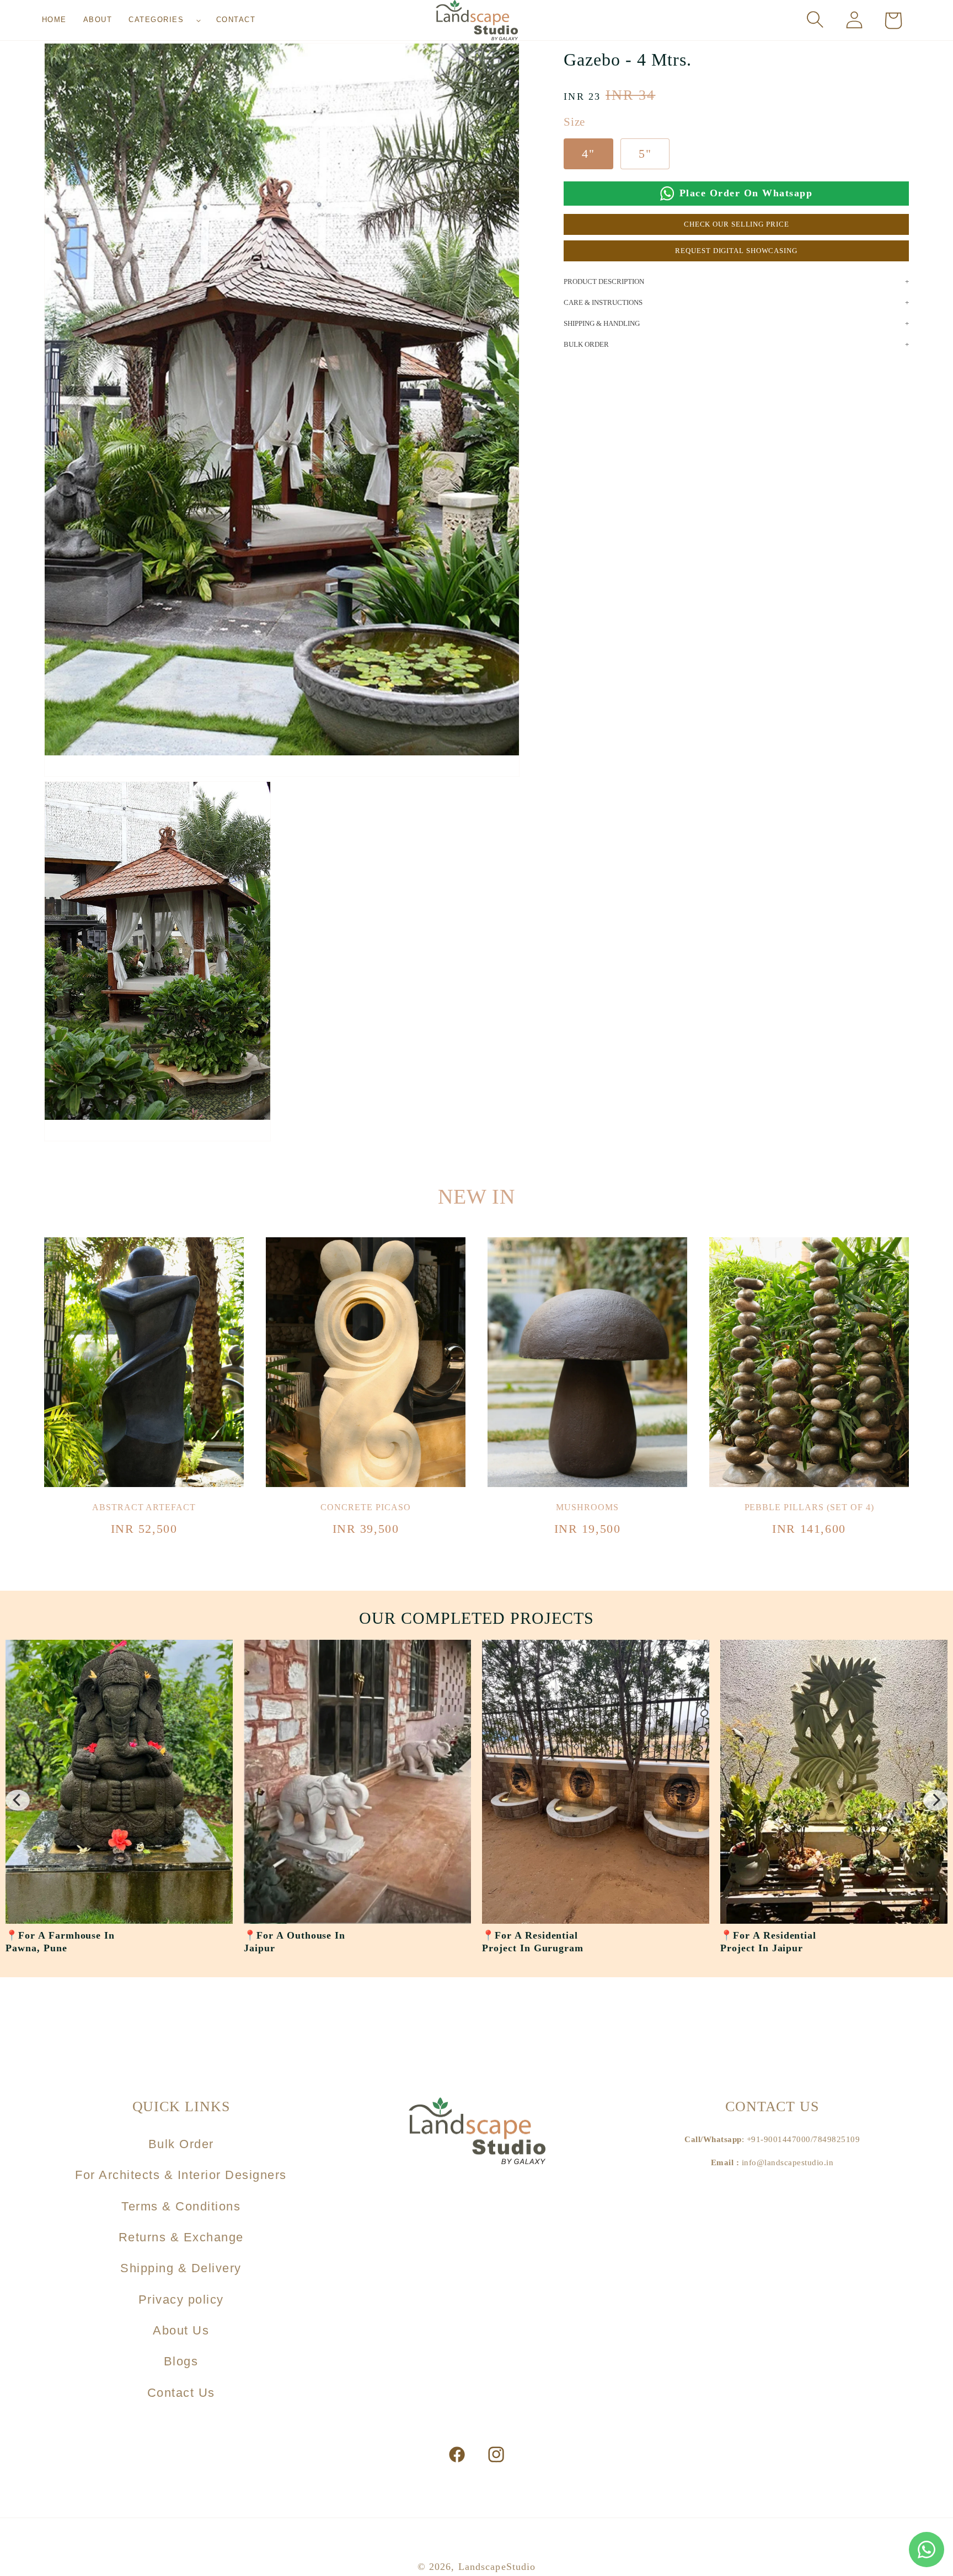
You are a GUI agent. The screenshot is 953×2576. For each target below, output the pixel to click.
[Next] (935, 1800)
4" (588, 154)
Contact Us (181, 2393)
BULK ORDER (586, 344)
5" (645, 154)
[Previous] (18, 1800)
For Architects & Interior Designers (181, 2175)
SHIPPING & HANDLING (602, 323)
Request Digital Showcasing (736, 251)
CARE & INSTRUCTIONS (603, 302)
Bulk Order (181, 2144)
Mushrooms (587, 1507)
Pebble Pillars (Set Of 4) (809, 1507)
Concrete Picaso (365, 1507)
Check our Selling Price (737, 224)
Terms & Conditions (181, 2206)
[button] (164, 20)
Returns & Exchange (181, 2237)
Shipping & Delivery (181, 2268)
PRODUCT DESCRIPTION (604, 281)
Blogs (181, 2361)
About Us (181, 2330)
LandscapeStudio (497, 2567)
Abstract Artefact (144, 1507)
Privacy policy (181, 2299)
